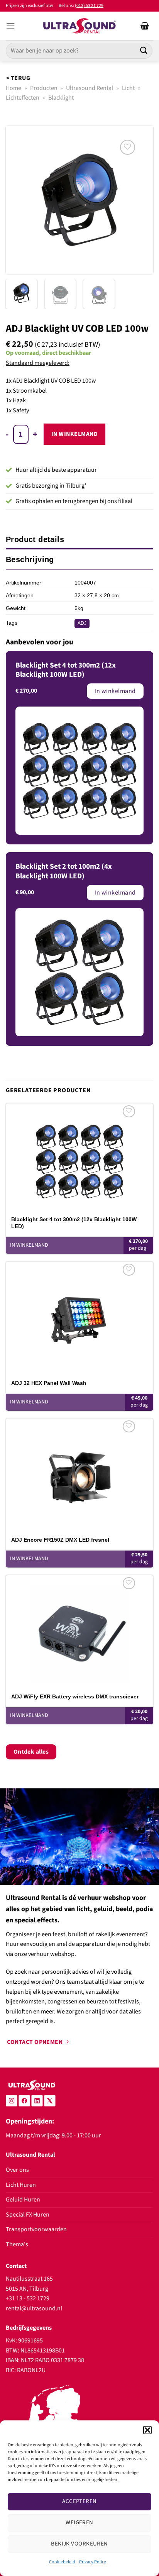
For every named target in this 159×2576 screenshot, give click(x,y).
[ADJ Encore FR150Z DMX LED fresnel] (79, 1472)
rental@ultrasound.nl (34, 2308)
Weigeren (79, 2523)
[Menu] (10, 26)
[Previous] (19, 200)
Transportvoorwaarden (36, 2229)
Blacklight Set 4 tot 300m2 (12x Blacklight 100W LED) (74, 1223)
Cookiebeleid (62, 2562)
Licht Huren (21, 2185)
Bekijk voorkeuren (79, 2544)
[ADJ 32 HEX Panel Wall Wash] (79, 1315)
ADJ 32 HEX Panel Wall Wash (49, 1383)
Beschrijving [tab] (30, 559)
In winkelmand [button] (29, 1245)
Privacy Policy (93, 2562)
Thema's (17, 2244)
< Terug (18, 78)
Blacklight (61, 98)
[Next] (140, 200)
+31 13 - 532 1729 (28, 2298)
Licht (128, 88)
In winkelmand (74, 434)
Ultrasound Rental (90, 88)
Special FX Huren (28, 2215)
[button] (147, 2430)
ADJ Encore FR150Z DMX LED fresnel (60, 1540)
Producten (44, 88)
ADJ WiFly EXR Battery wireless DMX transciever (75, 1696)
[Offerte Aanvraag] (145, 26)
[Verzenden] (144, 51)
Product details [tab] (35, 539)
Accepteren (79, 2501)
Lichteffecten (23, 98)
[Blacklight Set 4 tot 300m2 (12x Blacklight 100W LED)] (79, 1157)
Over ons (17, 2170)
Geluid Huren (23, 2200)
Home (14, 88)
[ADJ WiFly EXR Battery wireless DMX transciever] (79, 1629)
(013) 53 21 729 (89, 6)
